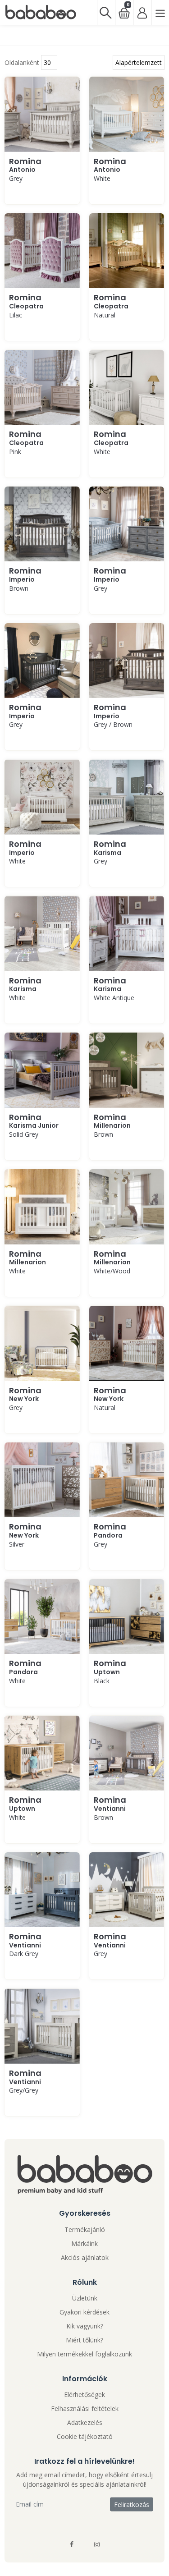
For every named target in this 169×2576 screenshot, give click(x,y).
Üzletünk (85, 2298)
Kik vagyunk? (85, 2326)
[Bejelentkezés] (142, 12)
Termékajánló (85, 2229)
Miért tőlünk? (84, 2340)
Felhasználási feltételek (85, 2408)
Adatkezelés (85, 2422)
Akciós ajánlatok (85, 2257)
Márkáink (84, 2243)
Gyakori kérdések (84, 2312)
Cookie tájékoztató (85, 2436)
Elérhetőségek (84, 2395)
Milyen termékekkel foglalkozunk (84, 2354)
